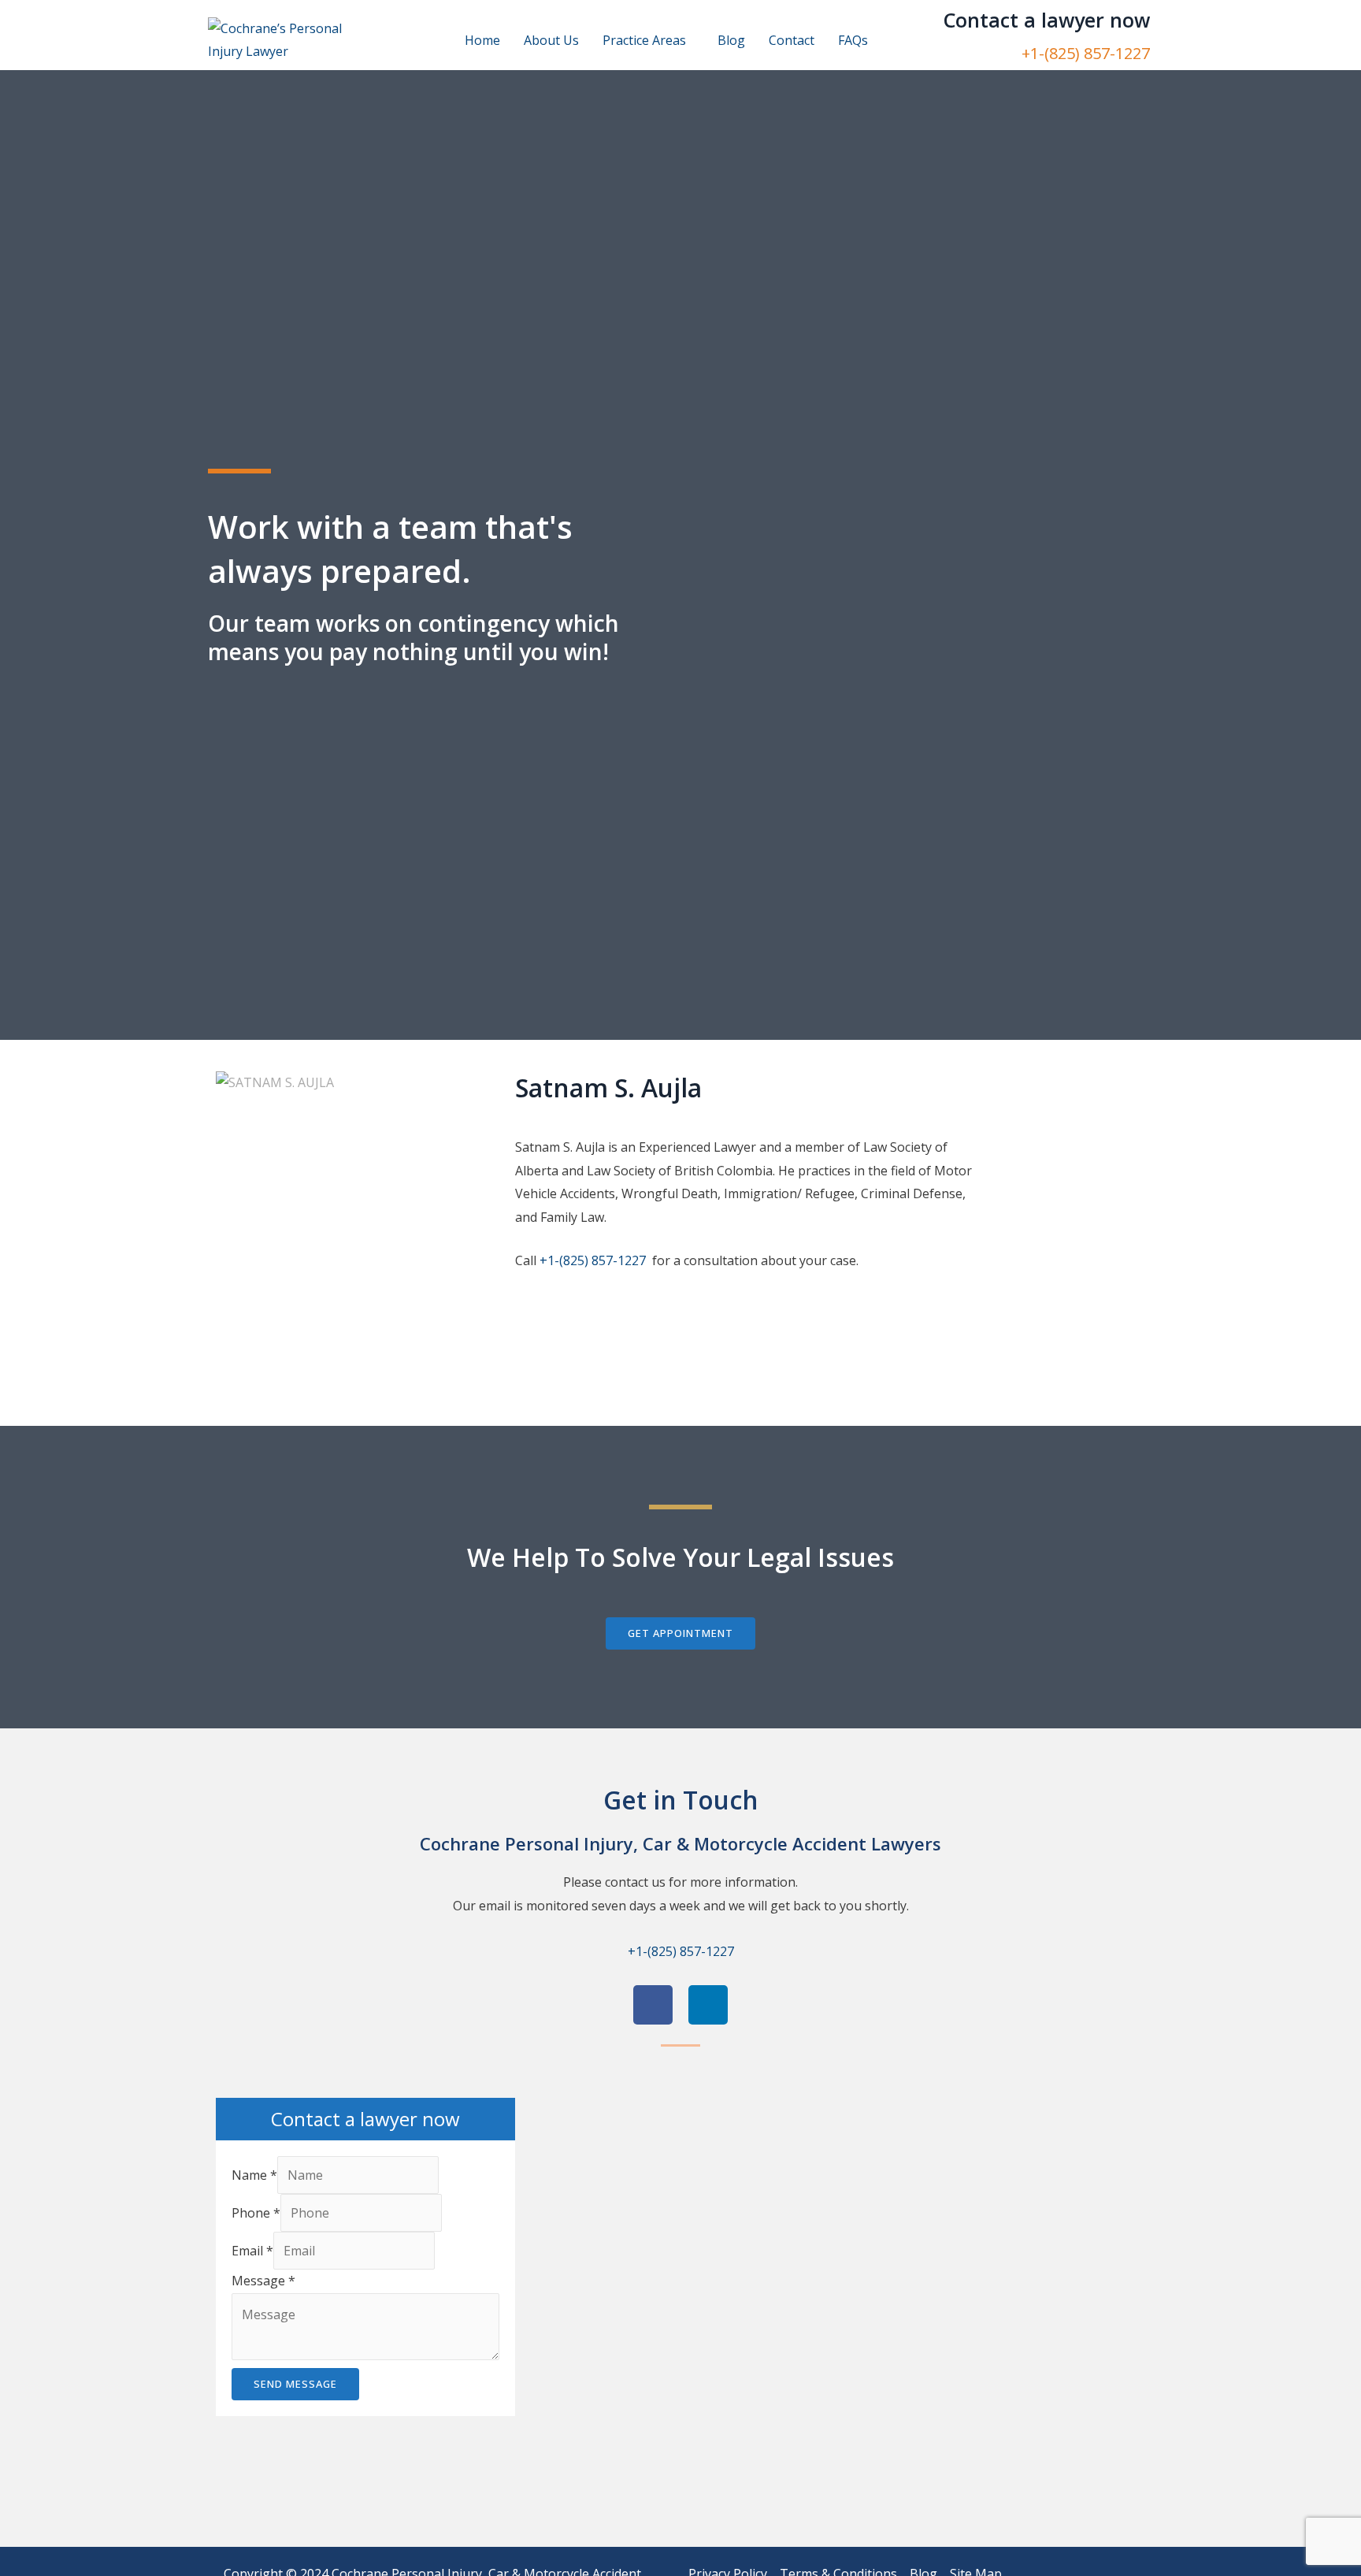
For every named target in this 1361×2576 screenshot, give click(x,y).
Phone (256, 2213)
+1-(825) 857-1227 (1086, 53)
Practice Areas (644, 40)
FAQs (853, 40)
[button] (648, 40)
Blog (731, 40)
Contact (792, 40)
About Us (551, 40)
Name (254, 2175)
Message (263, 2281)
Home (482, 40)
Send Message (295, 2384)
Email (252, 2251)
